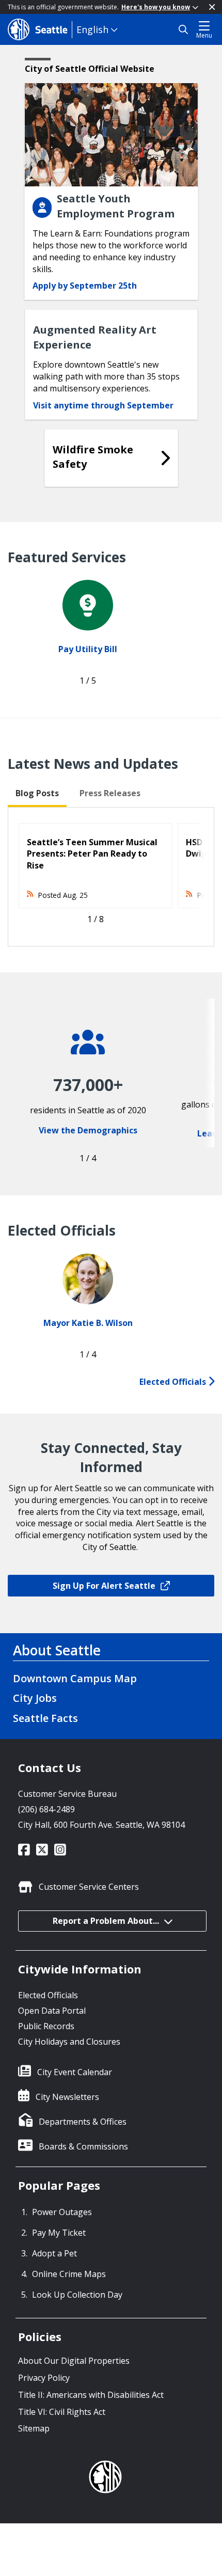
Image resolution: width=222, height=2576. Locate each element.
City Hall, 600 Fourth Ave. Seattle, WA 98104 (101, 1825)
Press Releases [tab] (110, 793)
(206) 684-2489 (46, 1809)
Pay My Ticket (59, 2233)
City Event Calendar (75, 2072)
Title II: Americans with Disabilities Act (91, 2395)
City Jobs (35, 1698)
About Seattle (57, 1650)
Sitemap (34, 2428)
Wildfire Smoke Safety (93, 457)
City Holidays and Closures (69, 2042)
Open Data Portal (52, 2011)
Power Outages (62, 2212)
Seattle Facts (45, 1718)
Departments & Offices (83, 2122)
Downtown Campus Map (75, 1678)
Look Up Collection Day (77, 2295)
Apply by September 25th (85, 286)
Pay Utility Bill (88, 649)
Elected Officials (174, 1382)
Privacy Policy (44, 2378)
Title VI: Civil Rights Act (62, 2412)
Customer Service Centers (89, 1887)
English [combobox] (92, 29)
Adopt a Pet (54, 2253)
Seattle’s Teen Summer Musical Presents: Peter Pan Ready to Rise (92, 854)
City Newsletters (67, 2097)
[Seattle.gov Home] (40, 29)
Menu (204, 35)
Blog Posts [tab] (37, 793)
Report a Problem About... (106, 1921)
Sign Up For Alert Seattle (104, 1586)
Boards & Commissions (83, 2146)
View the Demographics (88, 1130)
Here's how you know (156, 7)
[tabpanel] (111, 877)
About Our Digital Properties (74, 2361)
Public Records (46, 2026)
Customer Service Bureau (67, 1794)
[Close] (212, 7)
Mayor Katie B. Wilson (88, 1323)
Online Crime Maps (69, 2274)
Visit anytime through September (103, 405)
